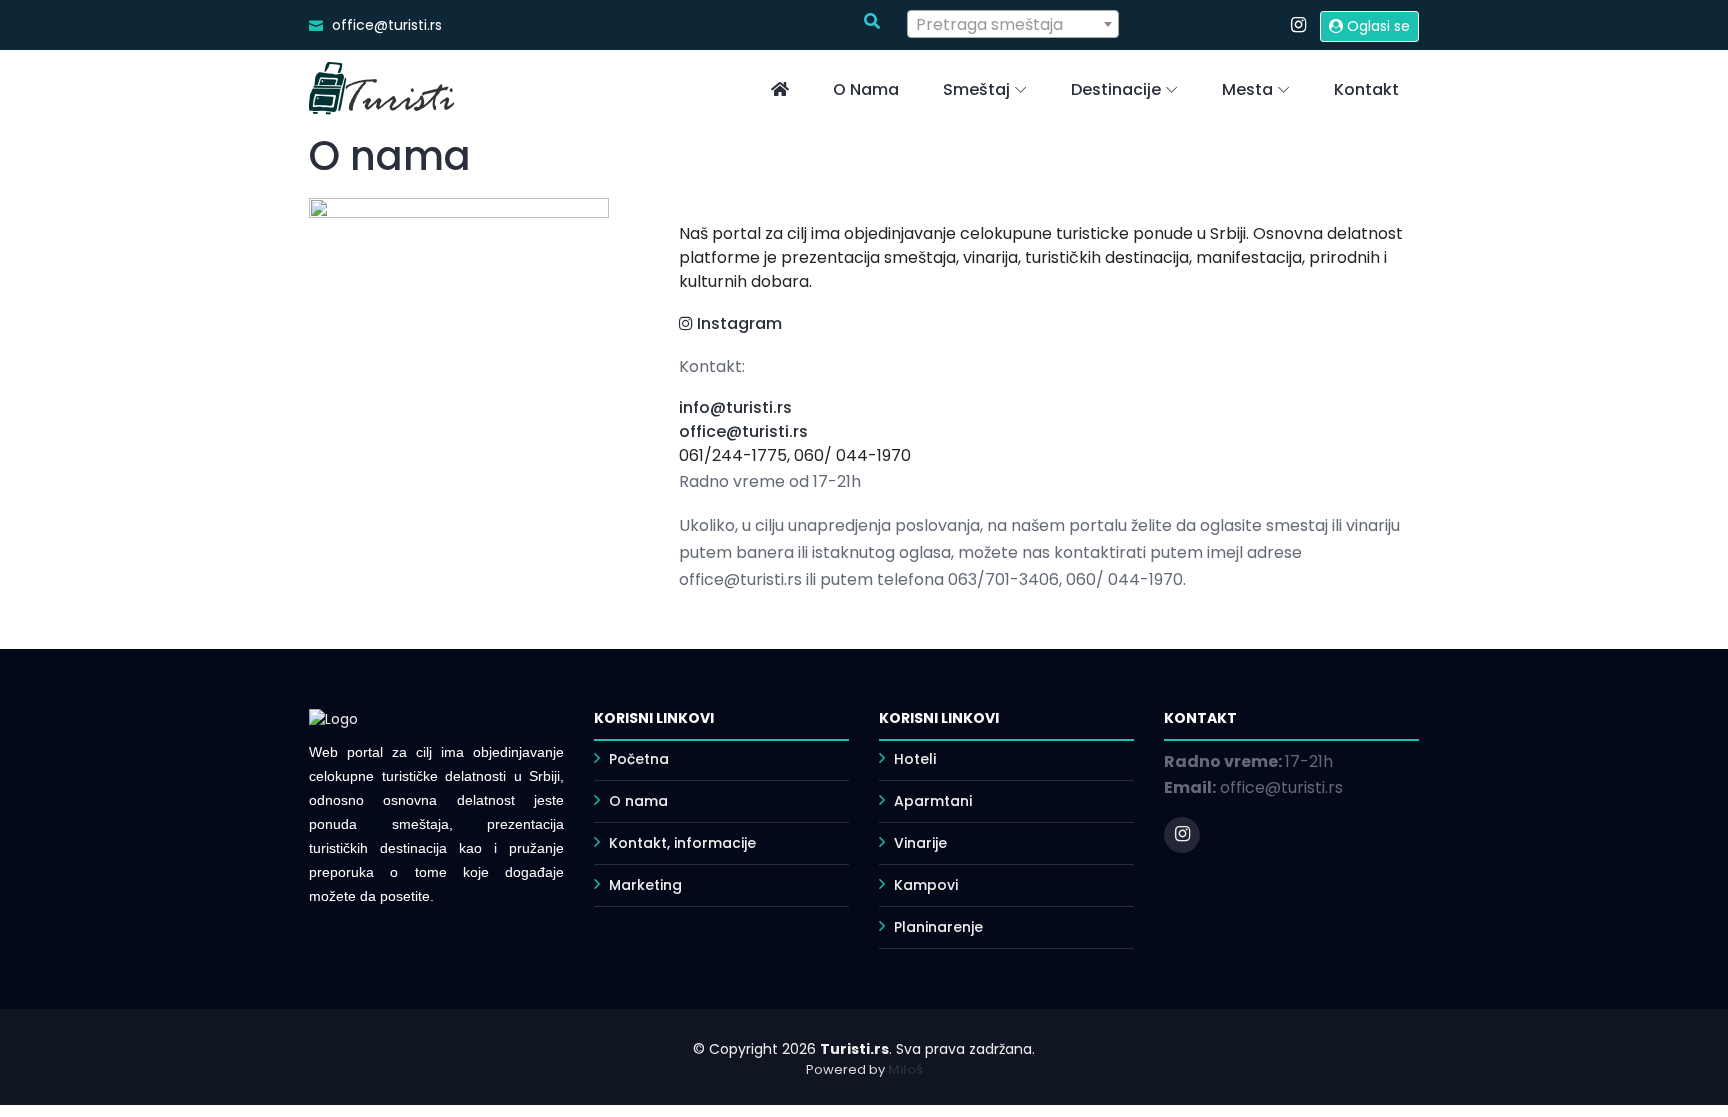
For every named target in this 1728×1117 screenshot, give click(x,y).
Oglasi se (1376, 26)
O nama (866, 89)
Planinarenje (938, 927)
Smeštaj (976, 89)
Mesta (1247, 89)
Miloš (905, 1069)
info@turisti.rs (735, 407)
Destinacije (1116, 89)
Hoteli (915, 759)
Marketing (645, 885)
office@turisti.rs (743, 431)
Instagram (737, 323)
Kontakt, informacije (682, 843)
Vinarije (920, 843)
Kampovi (926, 885)
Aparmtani (933, 801)
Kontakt (1366, 89)
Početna (639, 759)
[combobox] (1013, 24)
